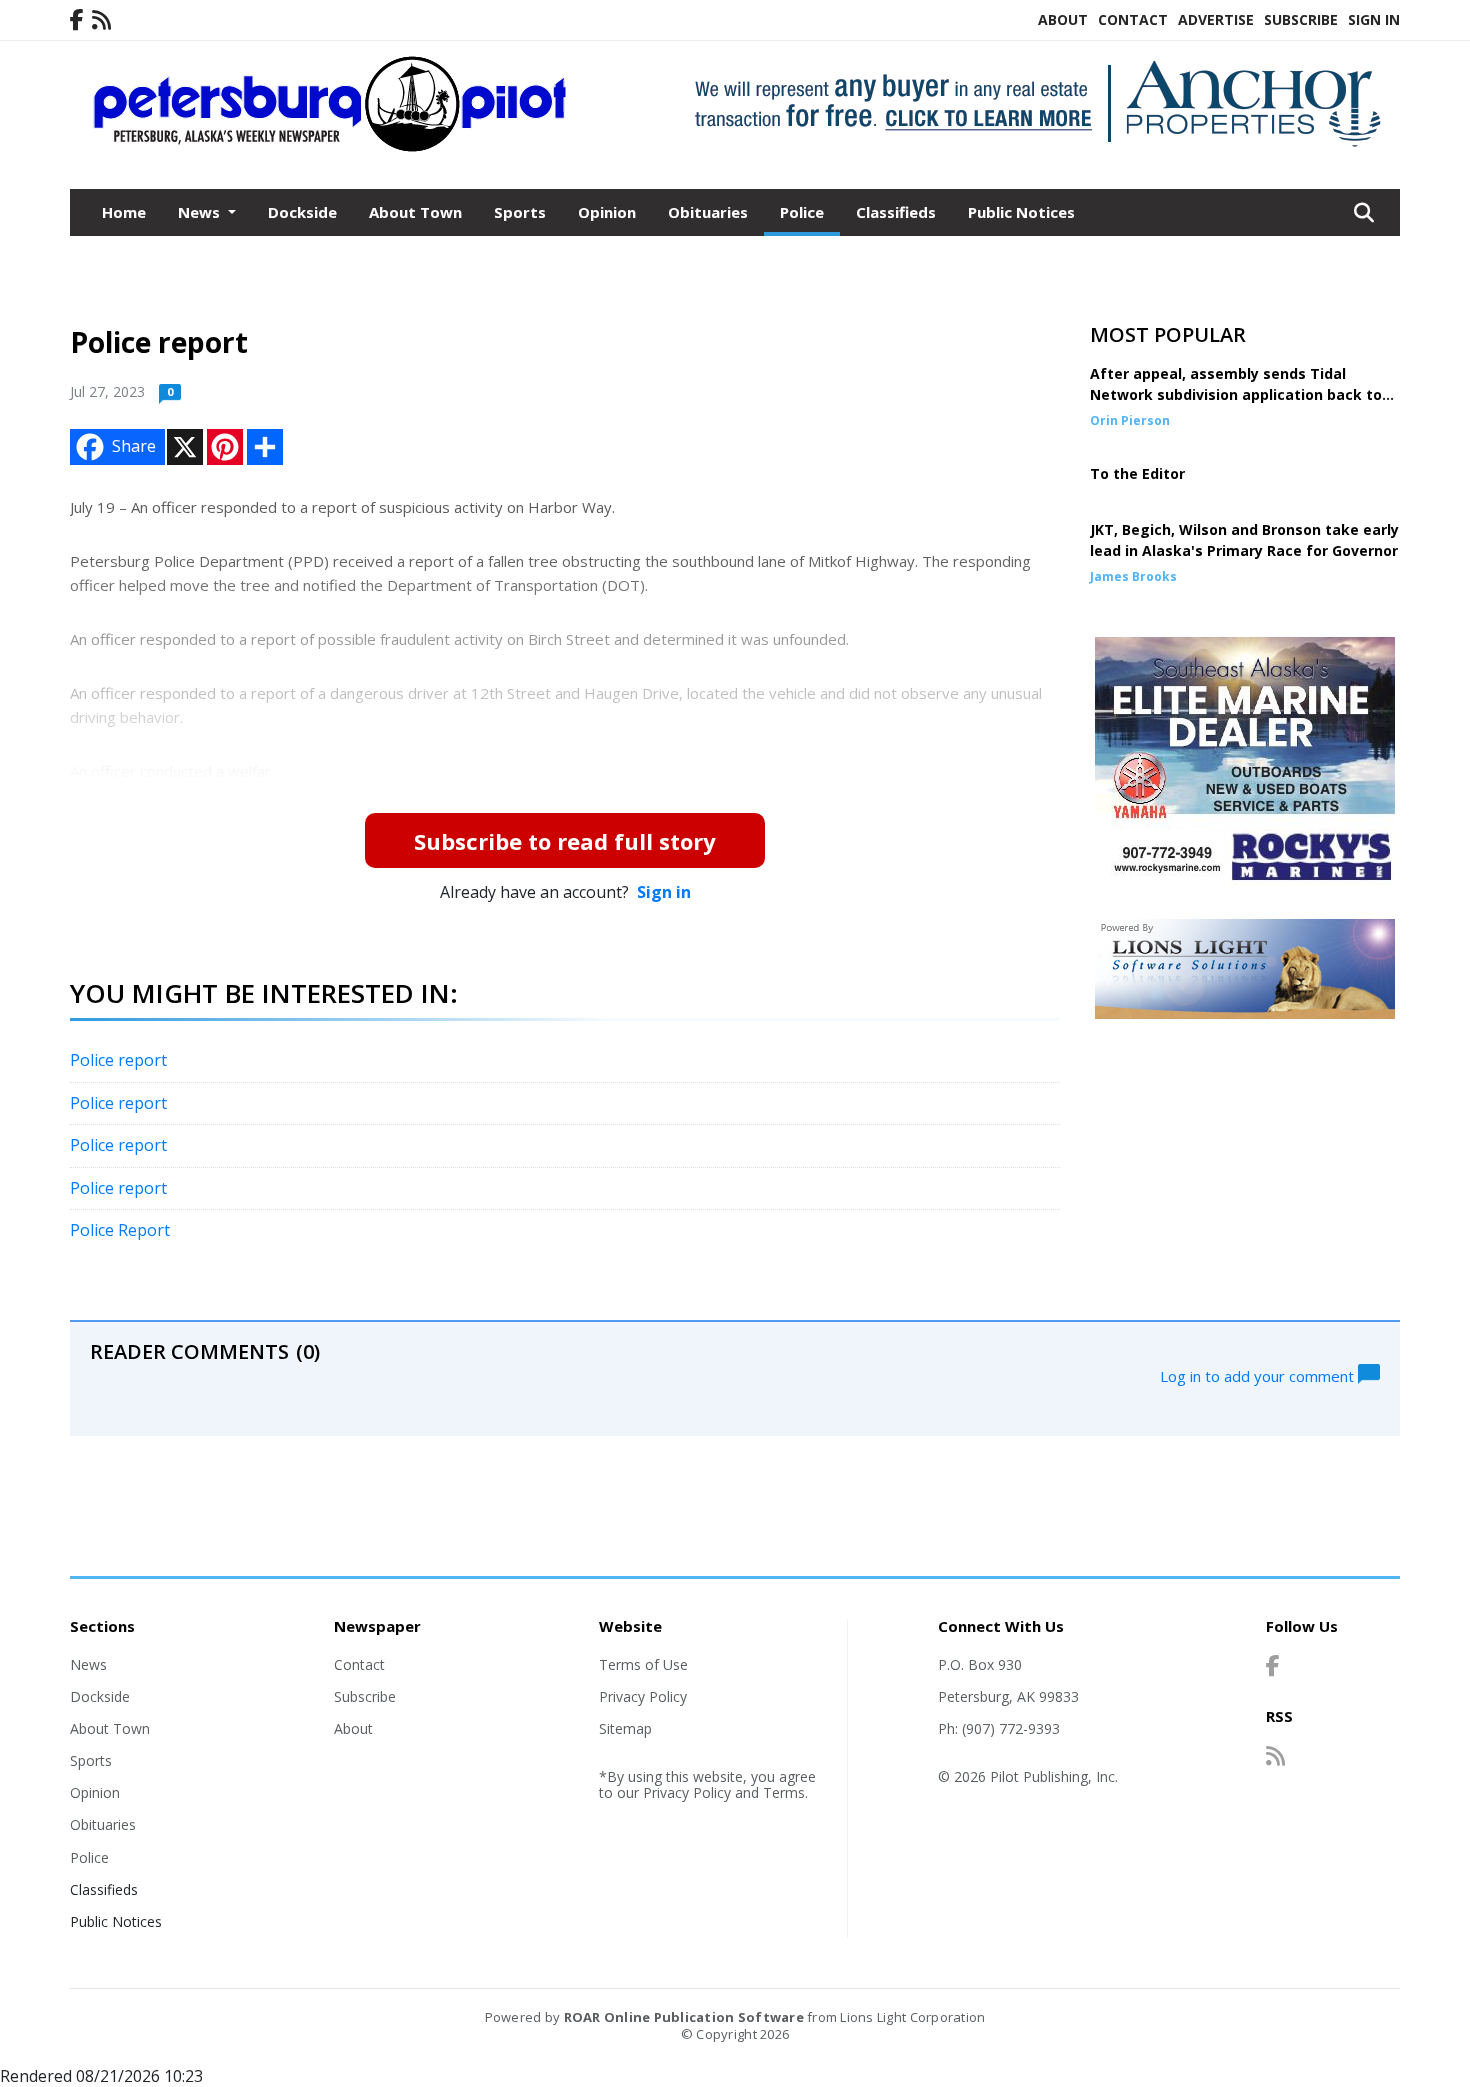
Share (134, 446)
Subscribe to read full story (565, 841)
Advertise (1216, 19)
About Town (415, 212)
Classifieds (896, 212)
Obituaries (708, 212)
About (1063, 19)
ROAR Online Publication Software (684, 2017)
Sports (520, 212)
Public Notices (1021, 212)
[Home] (331, 148)
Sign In (1374, 19)
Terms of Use (643, 1664)
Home (124, 212)
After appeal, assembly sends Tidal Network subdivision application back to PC (1236, 394)
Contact (1133, 19)
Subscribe (1301, 19)
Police (802, 212)
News (88, 1664)
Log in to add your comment (1259, 1375)
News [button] (201, 212)
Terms (784, 1792)
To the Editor (1137, 473)
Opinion (607, 212)
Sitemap (625, 1728)
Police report (118, 1060)
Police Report (120, 1230)
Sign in (664, 892)
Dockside (302, 212)
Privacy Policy (643, 1696)
